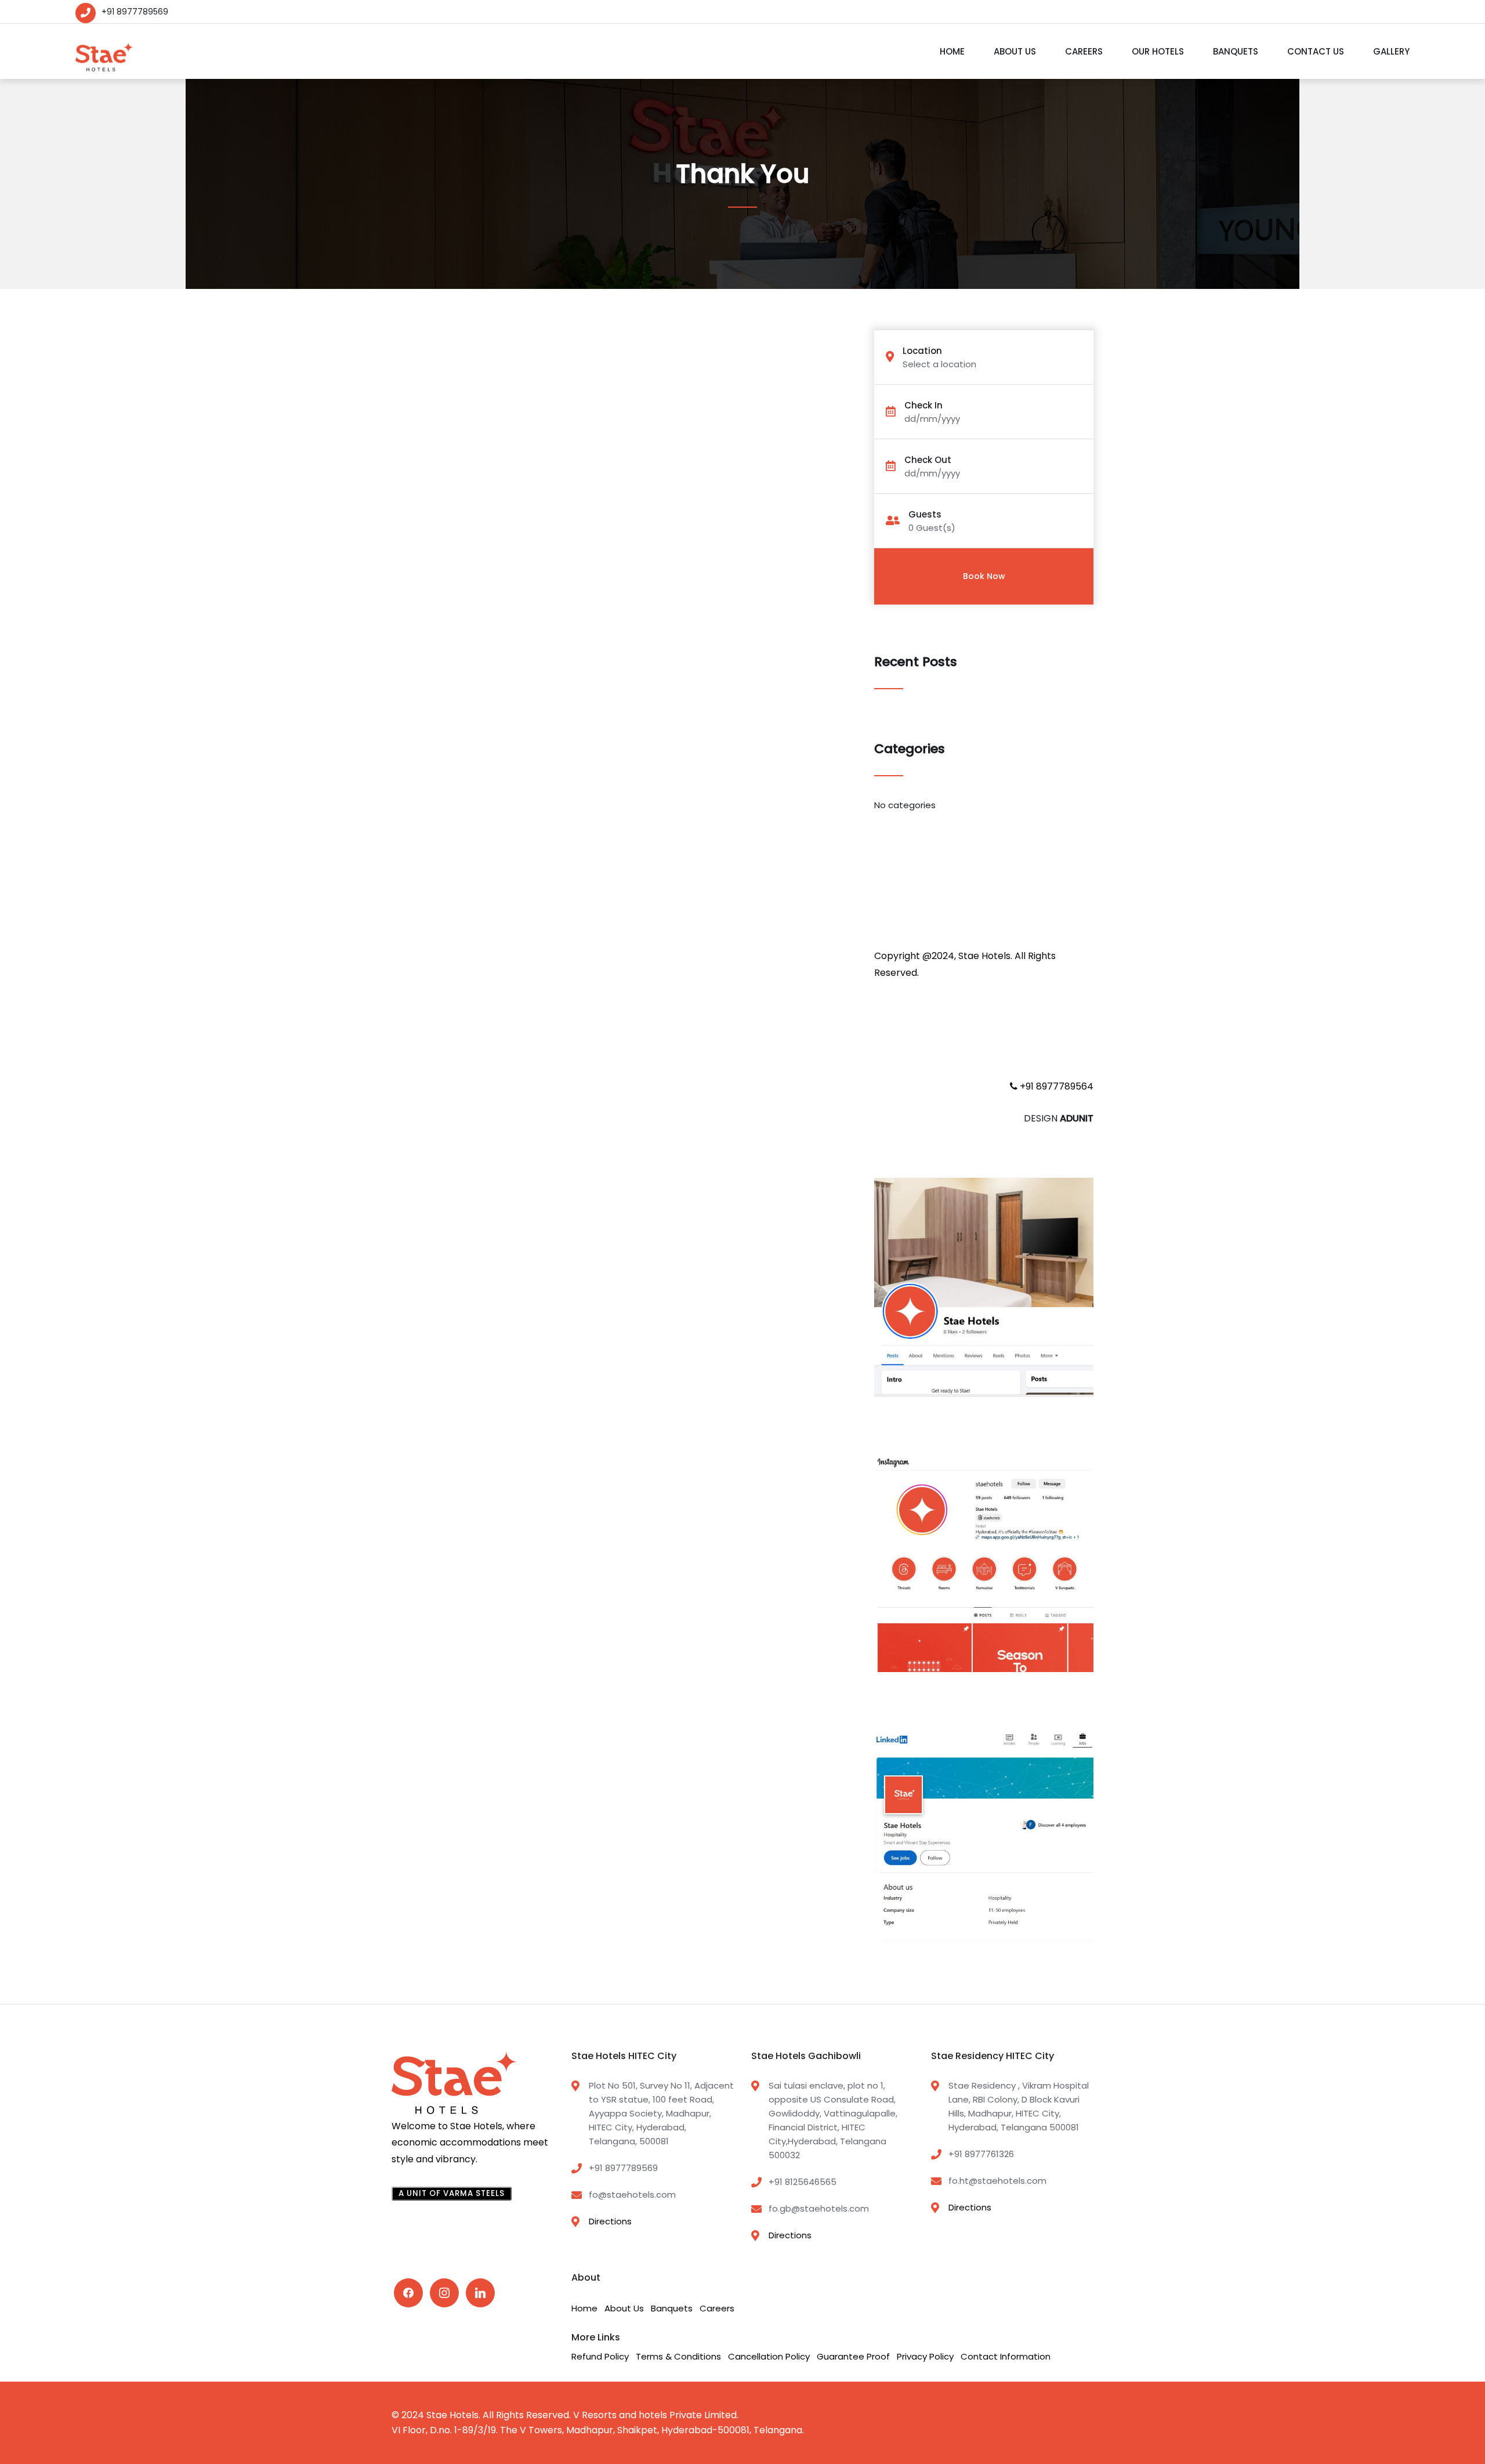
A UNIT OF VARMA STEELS (452, 2193)
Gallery (1391, 51)
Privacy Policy (925, 2356)
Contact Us (1316, 51)
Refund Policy (600, 2356)
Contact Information (1006, 2356)
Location (922, 351)
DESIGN (1059, 1118)
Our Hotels (1158, 51)
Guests (925, 514)
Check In (923, 405)
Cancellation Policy (769, 2356)
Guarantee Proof (853, 2356)
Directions (610, 2221)
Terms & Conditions (678, 2356)
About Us (1015, 51)
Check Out (928, 460)
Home (952, 51)
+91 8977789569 (135, 12)
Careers (1084, 51)
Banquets (1236, 51)
